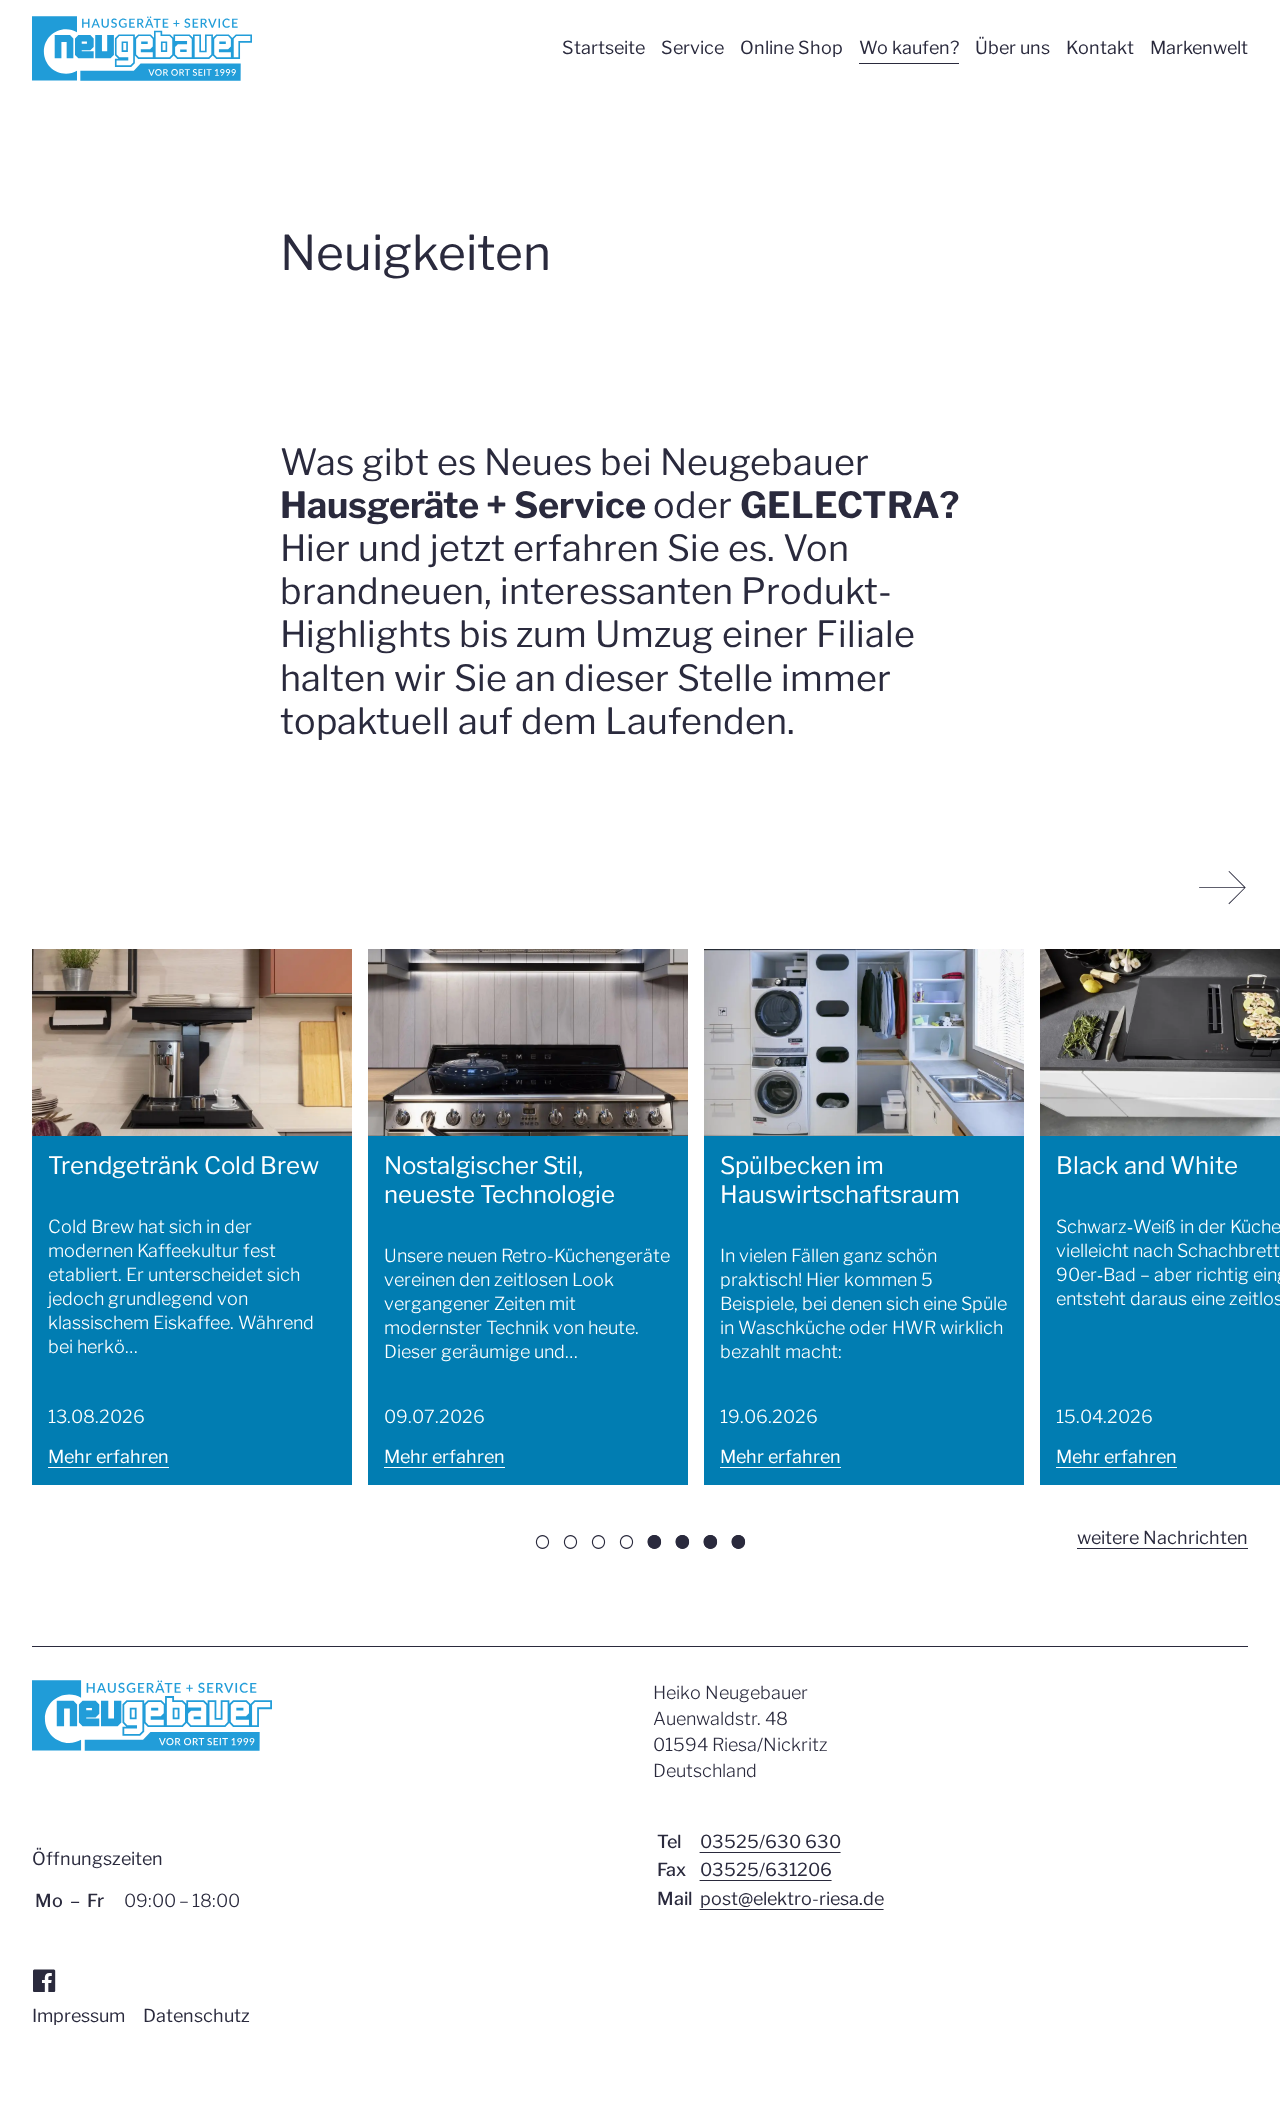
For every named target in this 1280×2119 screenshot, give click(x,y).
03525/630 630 (770, 1841)
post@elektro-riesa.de (792, 1898)
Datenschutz (196, 2015)
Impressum (78, 2015)
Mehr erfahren (108, 1456)
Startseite (603, 47)
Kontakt (1100, 47)
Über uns (1012, 47)
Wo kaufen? (909, 47)
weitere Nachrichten (1162, 1540)
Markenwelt (1199, 47)
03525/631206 (766, 1869)
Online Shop (791, 47)
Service (692, 47)
